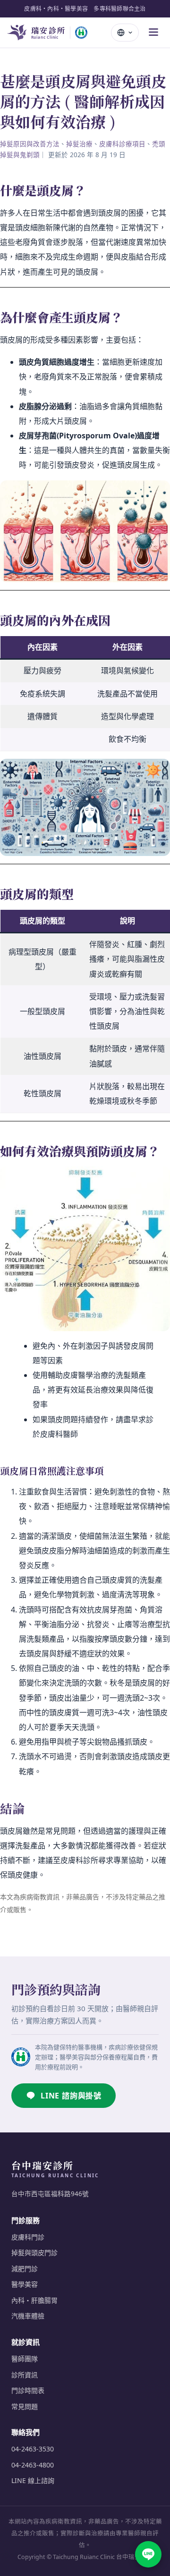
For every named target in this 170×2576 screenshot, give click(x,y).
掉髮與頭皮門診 (34, 2253)
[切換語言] (125, 33)
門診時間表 (28, 2390)
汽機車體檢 (28, 2316)
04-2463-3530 (33, 2449)
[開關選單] (153, 33)
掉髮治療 (79, 144)
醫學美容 (25, 2284)
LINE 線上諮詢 (33, 2480)
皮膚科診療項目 (122, 144)
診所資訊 (25, 2375)
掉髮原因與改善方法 (30, 144)
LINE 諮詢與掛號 (71, 2096)
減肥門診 (25, 2269)
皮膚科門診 (28, 2237)
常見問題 (25, 2406)
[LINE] (148, 2554)
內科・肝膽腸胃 (34, 2300)
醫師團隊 (25, 2359)
